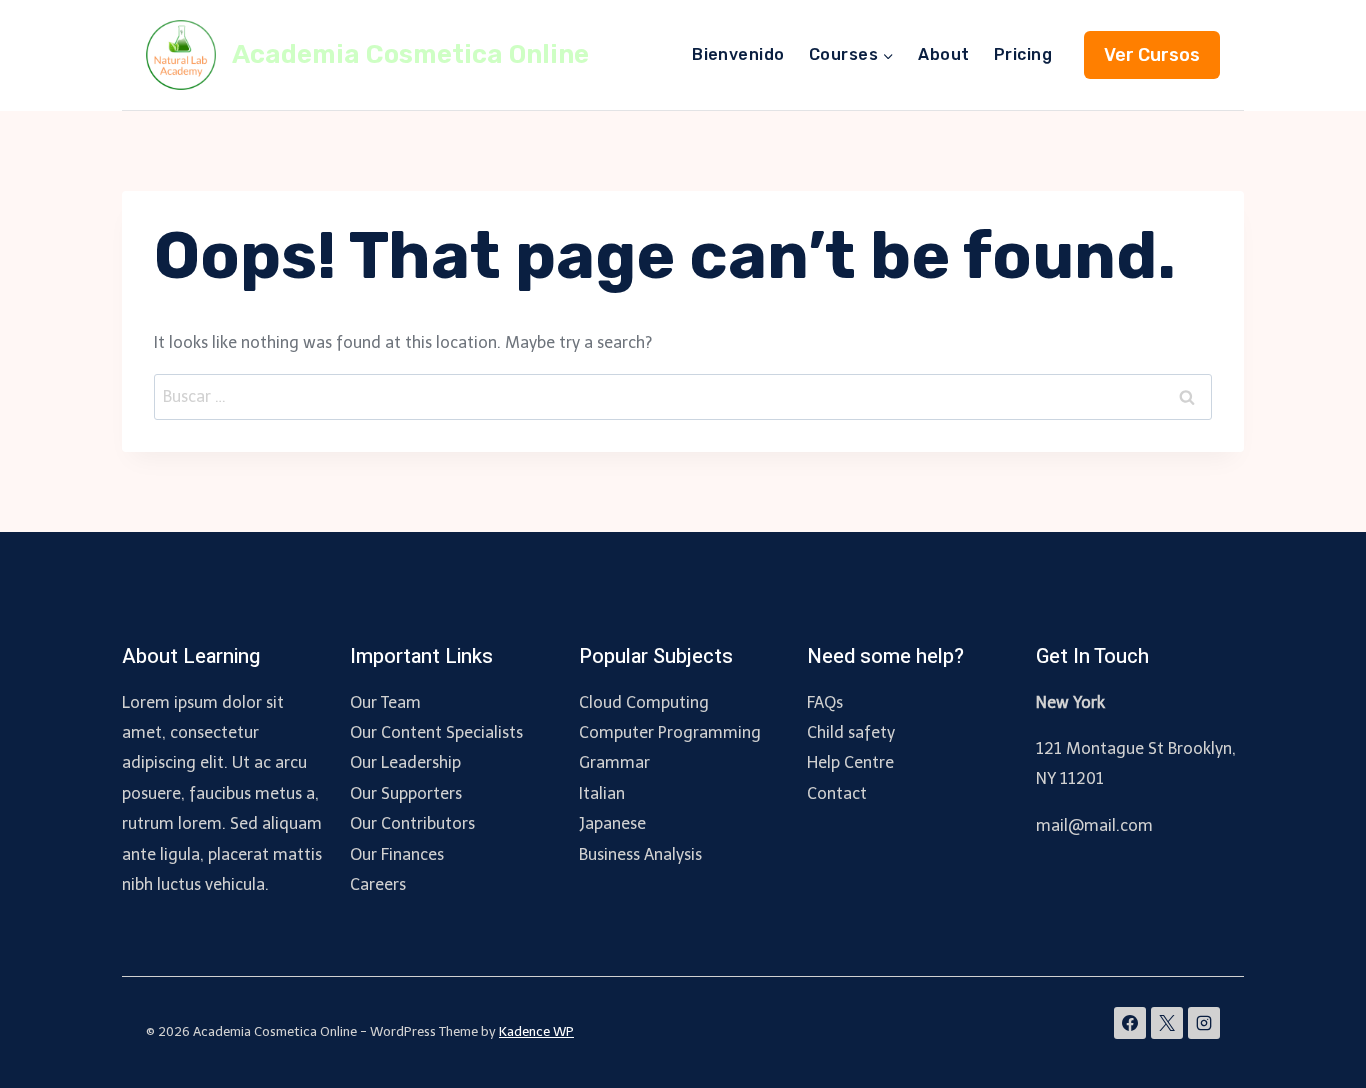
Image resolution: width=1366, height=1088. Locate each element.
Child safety (851, 732)
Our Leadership (405, 762)
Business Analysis (640, 854)
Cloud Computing (644, 702)
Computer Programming (670, 732)
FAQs (825, 702)
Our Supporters (406, 793)
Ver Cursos (1152, 55)
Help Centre (850, 762)
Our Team (385, 702)
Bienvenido (738, 54)
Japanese (612, 823)
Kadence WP (536, 1031)
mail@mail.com (1094, 825)
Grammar (614, 762)
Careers (378, 884)
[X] (1167, 1023)
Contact (837, 793)
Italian (602, 793)
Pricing (1023, 54)
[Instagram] (1204, 1023)
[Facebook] (1130, 1023)
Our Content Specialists (436, 732)
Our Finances (397, 854)
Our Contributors (412, 823)
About (943, 54)
